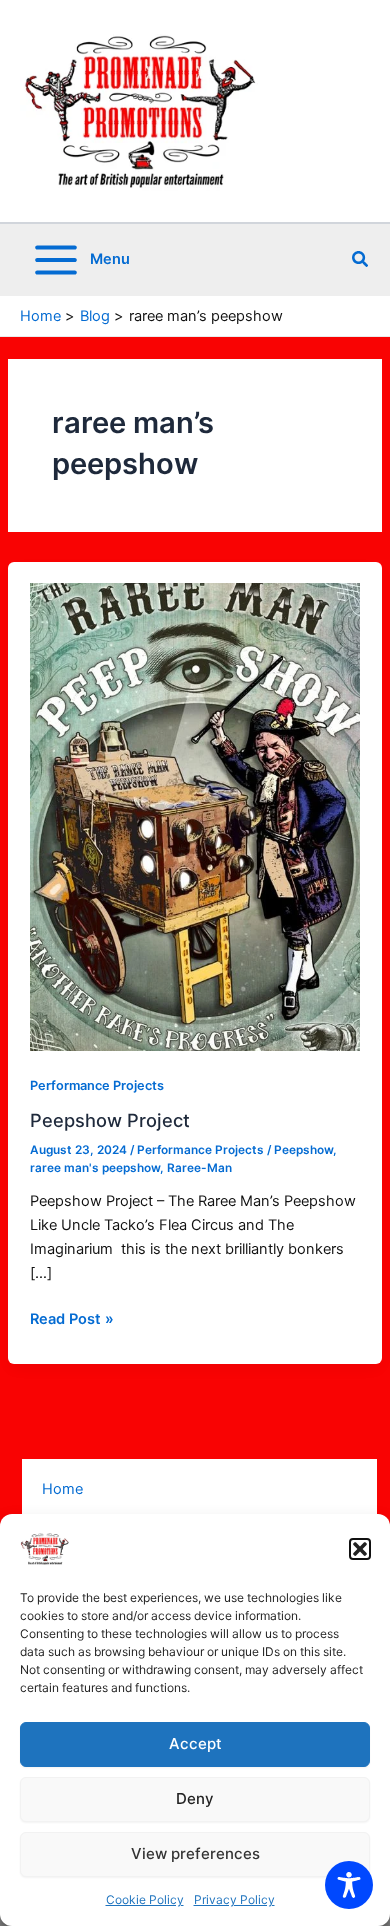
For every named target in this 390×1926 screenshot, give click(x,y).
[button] (360, 1549)
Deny (195, 1798)
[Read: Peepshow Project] (195, 816)
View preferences (195, 1853)
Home (62, 1489)
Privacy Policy (234, 1899)
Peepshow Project (110, 1120)
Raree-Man (199, 1168)
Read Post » (72, 1317)
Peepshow (303, 1150)
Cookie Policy (145, 1899)
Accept (195, 1743)
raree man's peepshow (95, 1168)
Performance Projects (97, 1085)
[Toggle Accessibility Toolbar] (349, 1885)
